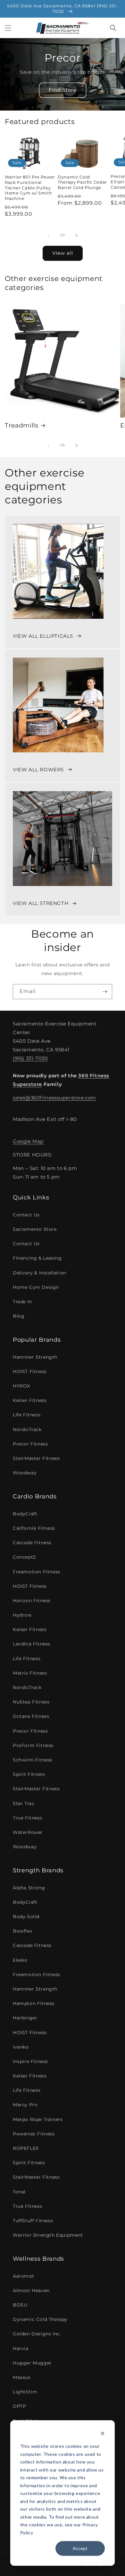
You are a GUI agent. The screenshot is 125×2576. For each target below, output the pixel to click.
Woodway (25, 1473)
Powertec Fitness (34, 2134)
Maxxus (22, 2377)
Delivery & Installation (40, 1273)
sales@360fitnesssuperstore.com (54, 1098)
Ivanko (21, 2047)
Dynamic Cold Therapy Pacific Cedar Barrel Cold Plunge (82, 182)
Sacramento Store (35, 1229)
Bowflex (22, 1931)
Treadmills (22, 425)
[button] (8, 28)
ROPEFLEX (26, 2148)
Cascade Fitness (32, 1543)
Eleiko (20, 1960)
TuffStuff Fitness (33, 2221)
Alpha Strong (29, 1888)
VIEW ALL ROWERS (38, 770)
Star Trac (24, 1803)
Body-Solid (26, 1917)
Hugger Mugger (32, 2363)
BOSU (20, 2305)
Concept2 (24, 1557)
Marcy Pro (25, 2105)
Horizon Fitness (32, 1601)
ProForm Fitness (33, 1745)
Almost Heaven (31, 2290)
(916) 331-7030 (30, 1058)
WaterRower (28, 1832)
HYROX (21, 1386)
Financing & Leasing (37, 1258)
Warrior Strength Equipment (48, 2235)
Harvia (21, 2348)
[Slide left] (48, 236)
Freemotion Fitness (37, 1572)
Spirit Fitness (29, 1774)
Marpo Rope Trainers (38, 2119)
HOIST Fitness (30, 1371)
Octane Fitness (31, 1716)
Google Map (28, 1141)
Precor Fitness (30, 1444)
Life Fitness (27, 1415)
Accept (80, 2548)
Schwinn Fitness (33, 1760)
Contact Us (26, 1215)
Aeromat (23, 2276)
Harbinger (25, 2018)
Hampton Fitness (34, 2003)
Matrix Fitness (30, 1673)
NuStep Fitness (31, 1702)
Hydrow (22, 1615)
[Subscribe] (105, 992)
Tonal (19, 2192)
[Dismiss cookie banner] (103, 2434)
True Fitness (28, 1818)
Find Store (63, 90)
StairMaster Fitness (36, 1458)
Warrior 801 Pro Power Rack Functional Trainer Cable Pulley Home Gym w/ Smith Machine (30, 188)
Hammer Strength (35, 1357)
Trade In (22, 1302)
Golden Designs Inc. (37, 2334)
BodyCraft (25, 1514)
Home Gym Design (36, 1287)
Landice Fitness (32, 1644)
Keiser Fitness (30, 1400)
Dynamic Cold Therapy (40, 2319)
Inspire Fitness (30, 2061)
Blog (19, 1316)
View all (63, 253)
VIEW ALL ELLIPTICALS (43, 636)
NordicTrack (27, 1429)
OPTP (19, 2406)
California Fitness (34, 1528)
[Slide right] (77, 236)
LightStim (25, 2392)
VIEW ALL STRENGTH (41, 903)
